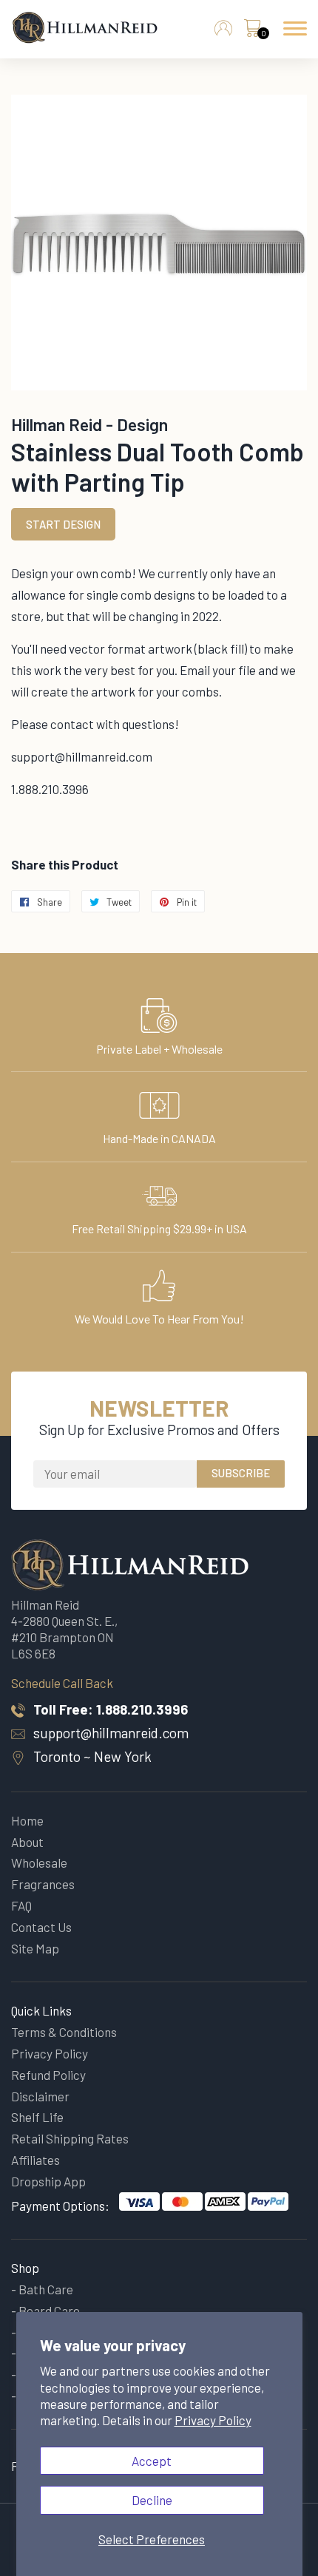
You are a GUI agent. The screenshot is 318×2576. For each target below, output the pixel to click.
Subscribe (241, 1473)
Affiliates (35, 2160)
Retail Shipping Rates (70, 2138)
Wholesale (39, 1862)
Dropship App (48, 2181)
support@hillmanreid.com (111, 1733)
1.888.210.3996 (142, 1709)
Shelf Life (37, 2117)
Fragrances (43, 1884)
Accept (152, 2461)
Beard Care (49, 2311)
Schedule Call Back (62, 1683)
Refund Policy (48, 2075)
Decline (152, 2500)
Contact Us (41, 1927)
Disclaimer (40, 2096)
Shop (25, 2268)
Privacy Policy (213, 2420)
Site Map (35, 1948)
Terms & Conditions (64, 2032)
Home (27, 1820)
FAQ (21, 1905)
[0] (252, 32)
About (27, 1842)
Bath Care (46, 2289)
